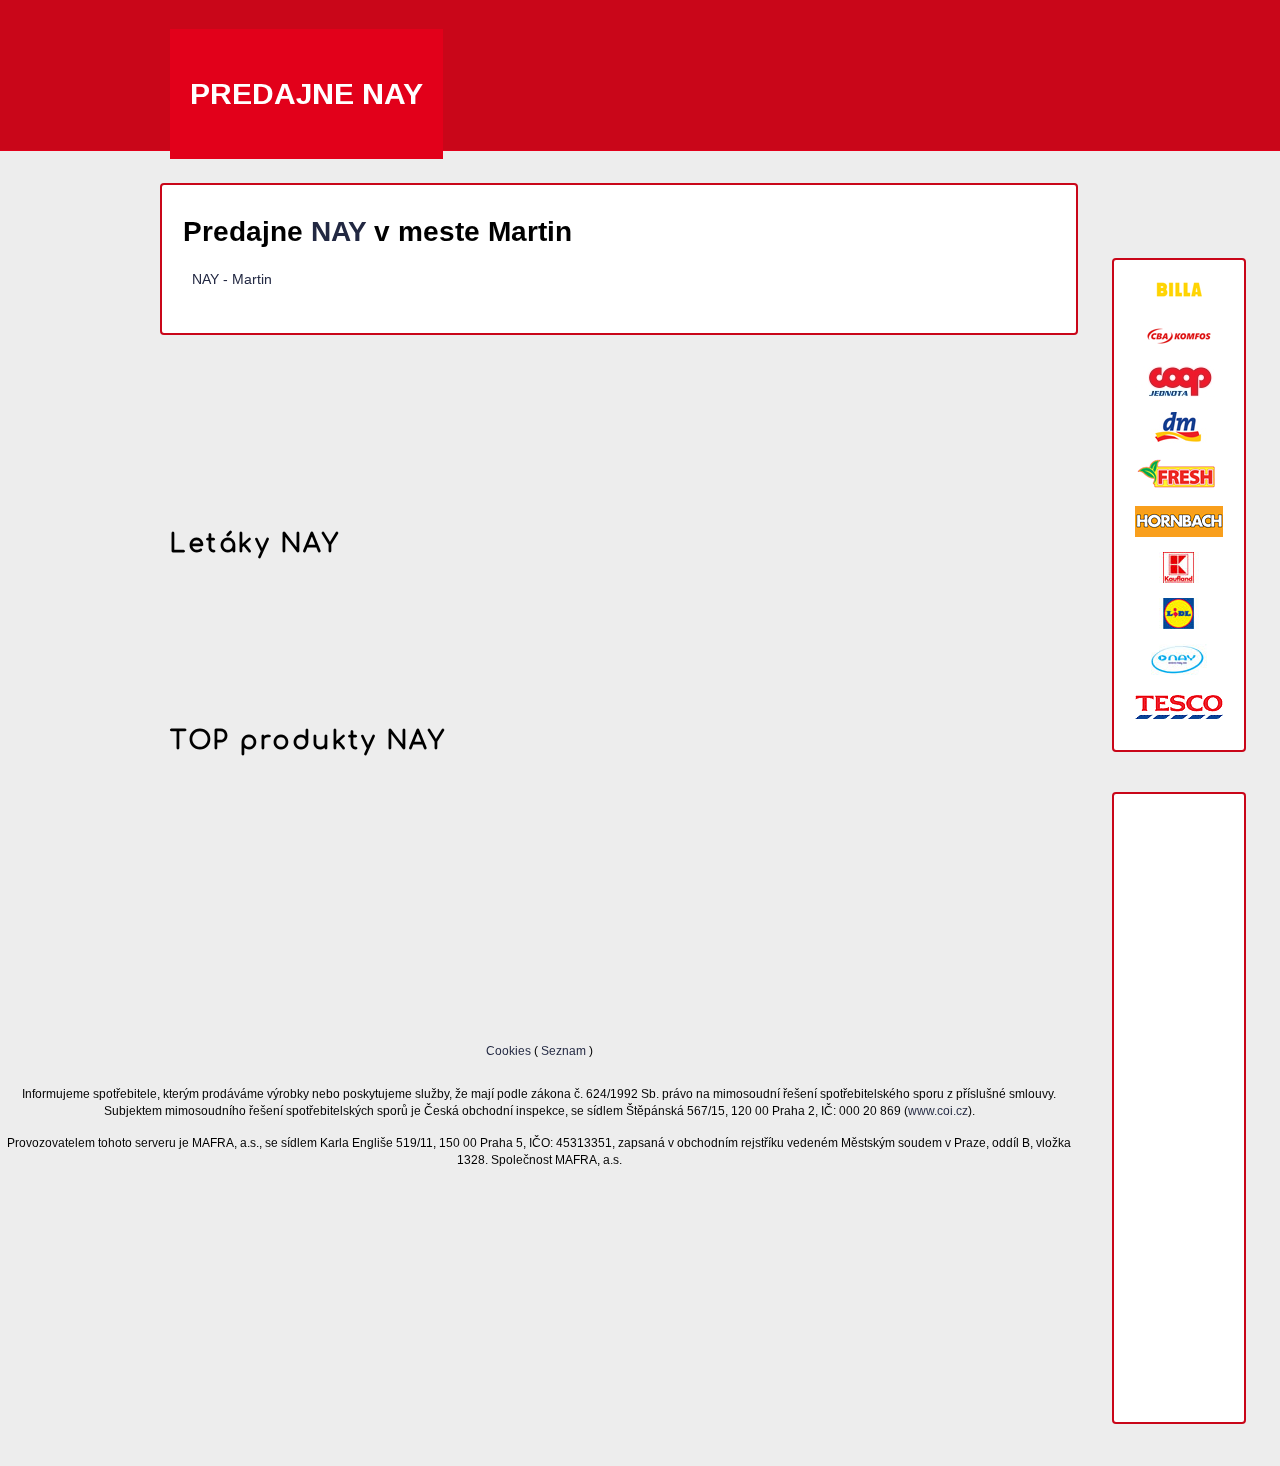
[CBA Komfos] (1179, 335)
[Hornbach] (1179, 521)
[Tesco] (1179, 705)
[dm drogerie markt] (1179, 427)
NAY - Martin (232, 279)
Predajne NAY (306, 93)
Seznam (563, 1050)
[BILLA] (1179, 289)
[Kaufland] (1179, 567)
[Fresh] (1179, 474)
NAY (338, 231)
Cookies (510, 1050)
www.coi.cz (938, 1110)
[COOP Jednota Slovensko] (1179, 381)
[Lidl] (1179, 613)
